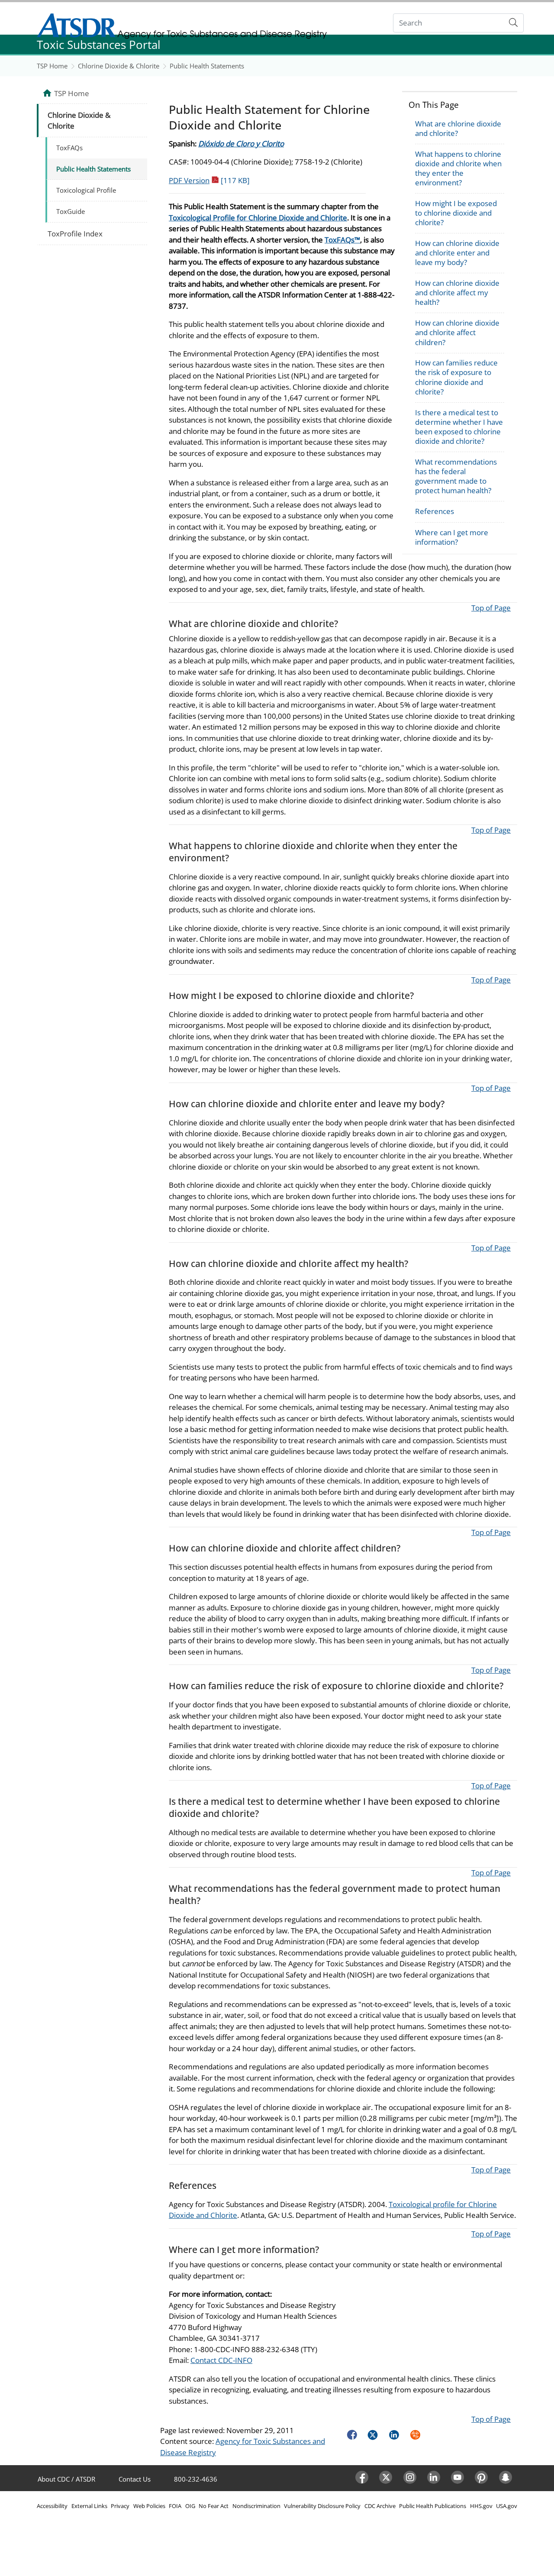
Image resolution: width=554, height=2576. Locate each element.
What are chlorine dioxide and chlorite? (458, 128)
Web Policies (149, 2506)
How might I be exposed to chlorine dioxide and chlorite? (456, 213)
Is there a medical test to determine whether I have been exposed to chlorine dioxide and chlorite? (459, 427)
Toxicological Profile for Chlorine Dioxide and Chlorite (258, 218)
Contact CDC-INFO (221, 2360)
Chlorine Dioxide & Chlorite (119, 66)
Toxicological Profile (86, 190)
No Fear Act (214, 2506)
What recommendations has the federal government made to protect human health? (456, 476)
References (435, 511)
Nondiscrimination (256, 2506)
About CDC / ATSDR (66, 2479)
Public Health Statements (207, 66)
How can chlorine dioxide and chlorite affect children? (457, 332)
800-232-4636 (196, 2479)
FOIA (175, 2506)
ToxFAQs (69, 148)
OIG (190, 2506)
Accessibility (52, 2506)
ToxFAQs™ (342, 240)
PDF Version (209, 180)
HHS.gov (481, 2506)
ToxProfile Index (75, 234)
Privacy (120, 2506)
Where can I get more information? (452, 537)
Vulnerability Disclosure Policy (322, 2506)
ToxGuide (71, 211)
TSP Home (52, 66)
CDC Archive (380, 2506)
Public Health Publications (433, 2506)
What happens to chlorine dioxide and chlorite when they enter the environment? (458, 168)
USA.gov (507, 2506)
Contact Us (135, 2479)
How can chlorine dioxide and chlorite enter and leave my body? (457, 253)
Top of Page (491, 608)
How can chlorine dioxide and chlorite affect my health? (457, 293)
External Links (89, 2506)
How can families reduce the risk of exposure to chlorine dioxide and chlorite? (456, 377)
